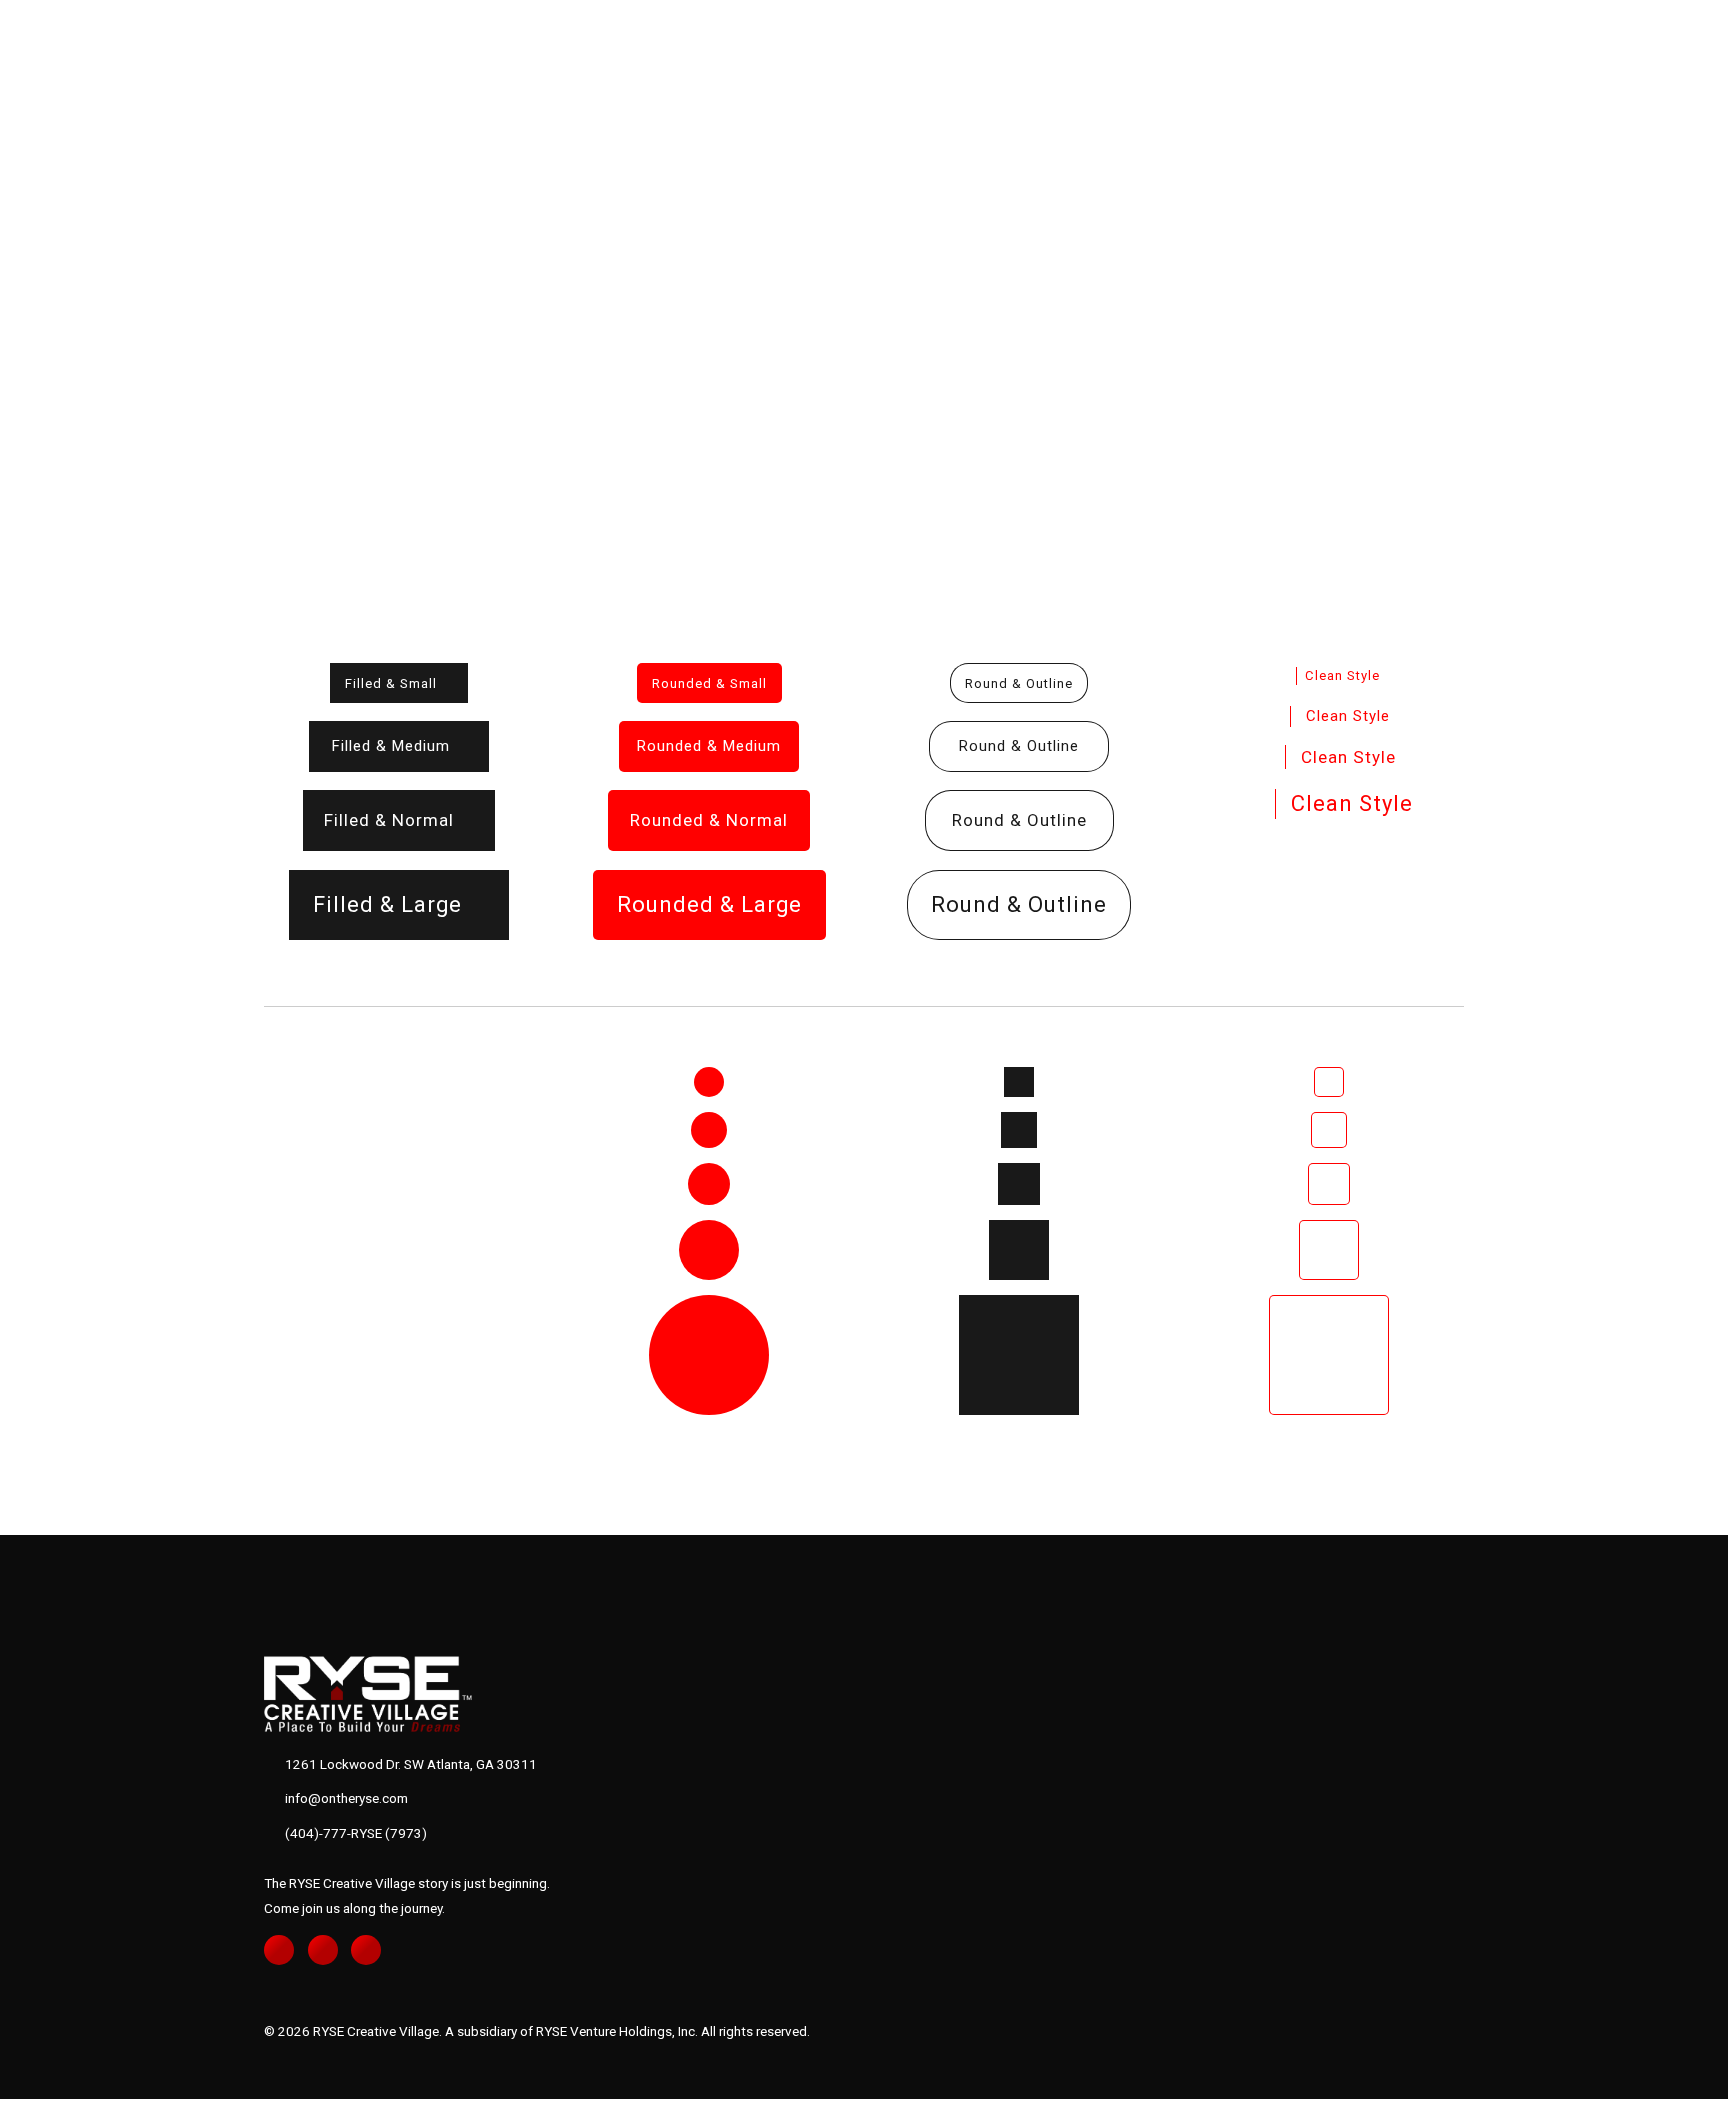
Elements (74, 295)
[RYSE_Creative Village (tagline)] (381, 1693)
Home (54, 250)
